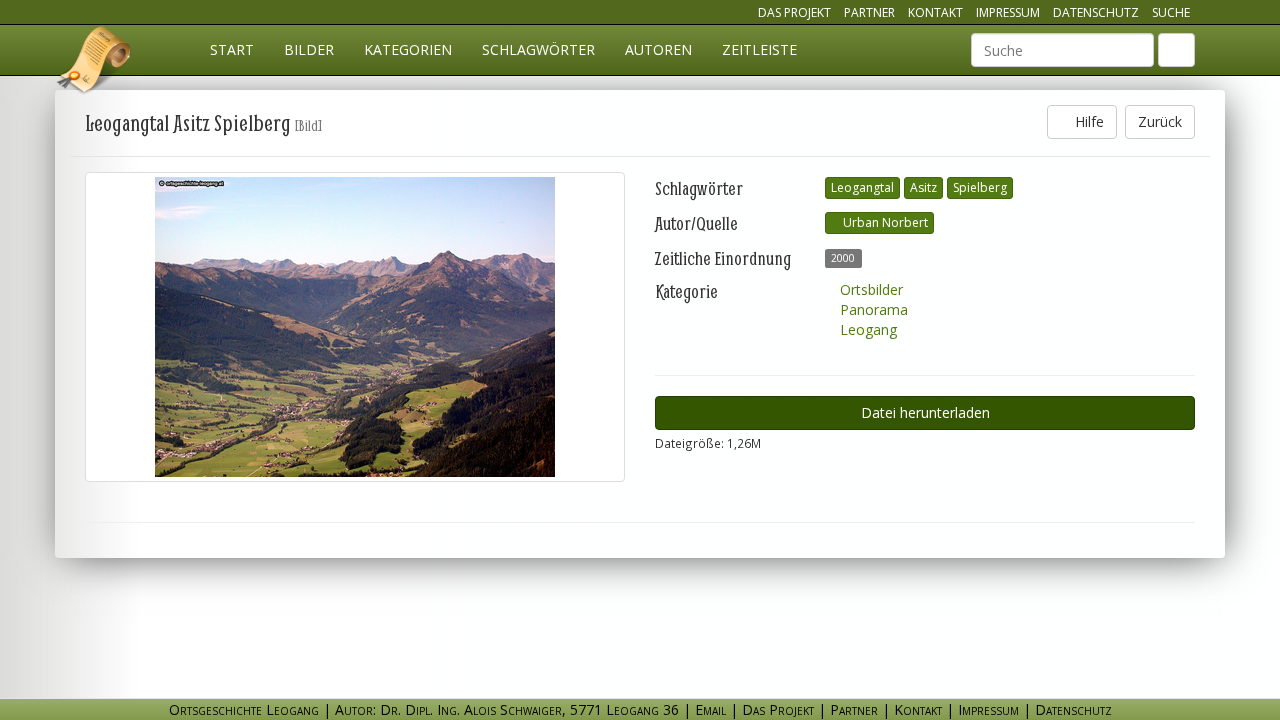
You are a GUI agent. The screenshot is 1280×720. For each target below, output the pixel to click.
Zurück (1160, 121)
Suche (1171, 12)
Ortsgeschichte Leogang (95, 63)
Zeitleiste (759, 49)
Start (232, 49)
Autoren (658, 49)
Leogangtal (862, 187)
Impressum (1008, 12)
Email (710, 709)
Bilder (309, 49)
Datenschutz (1096, 12)
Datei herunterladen (925, 412)
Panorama (872, 309)
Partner (869, 12)
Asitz (923, 187)
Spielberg (980, 187)
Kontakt (935, 12)
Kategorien (408, 49)
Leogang (866, 329)
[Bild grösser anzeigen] (355, 327)
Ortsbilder (869, 289)
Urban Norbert (884, 222)
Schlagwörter (538, 49)
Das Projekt (794, 12)
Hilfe (1087, 121)
